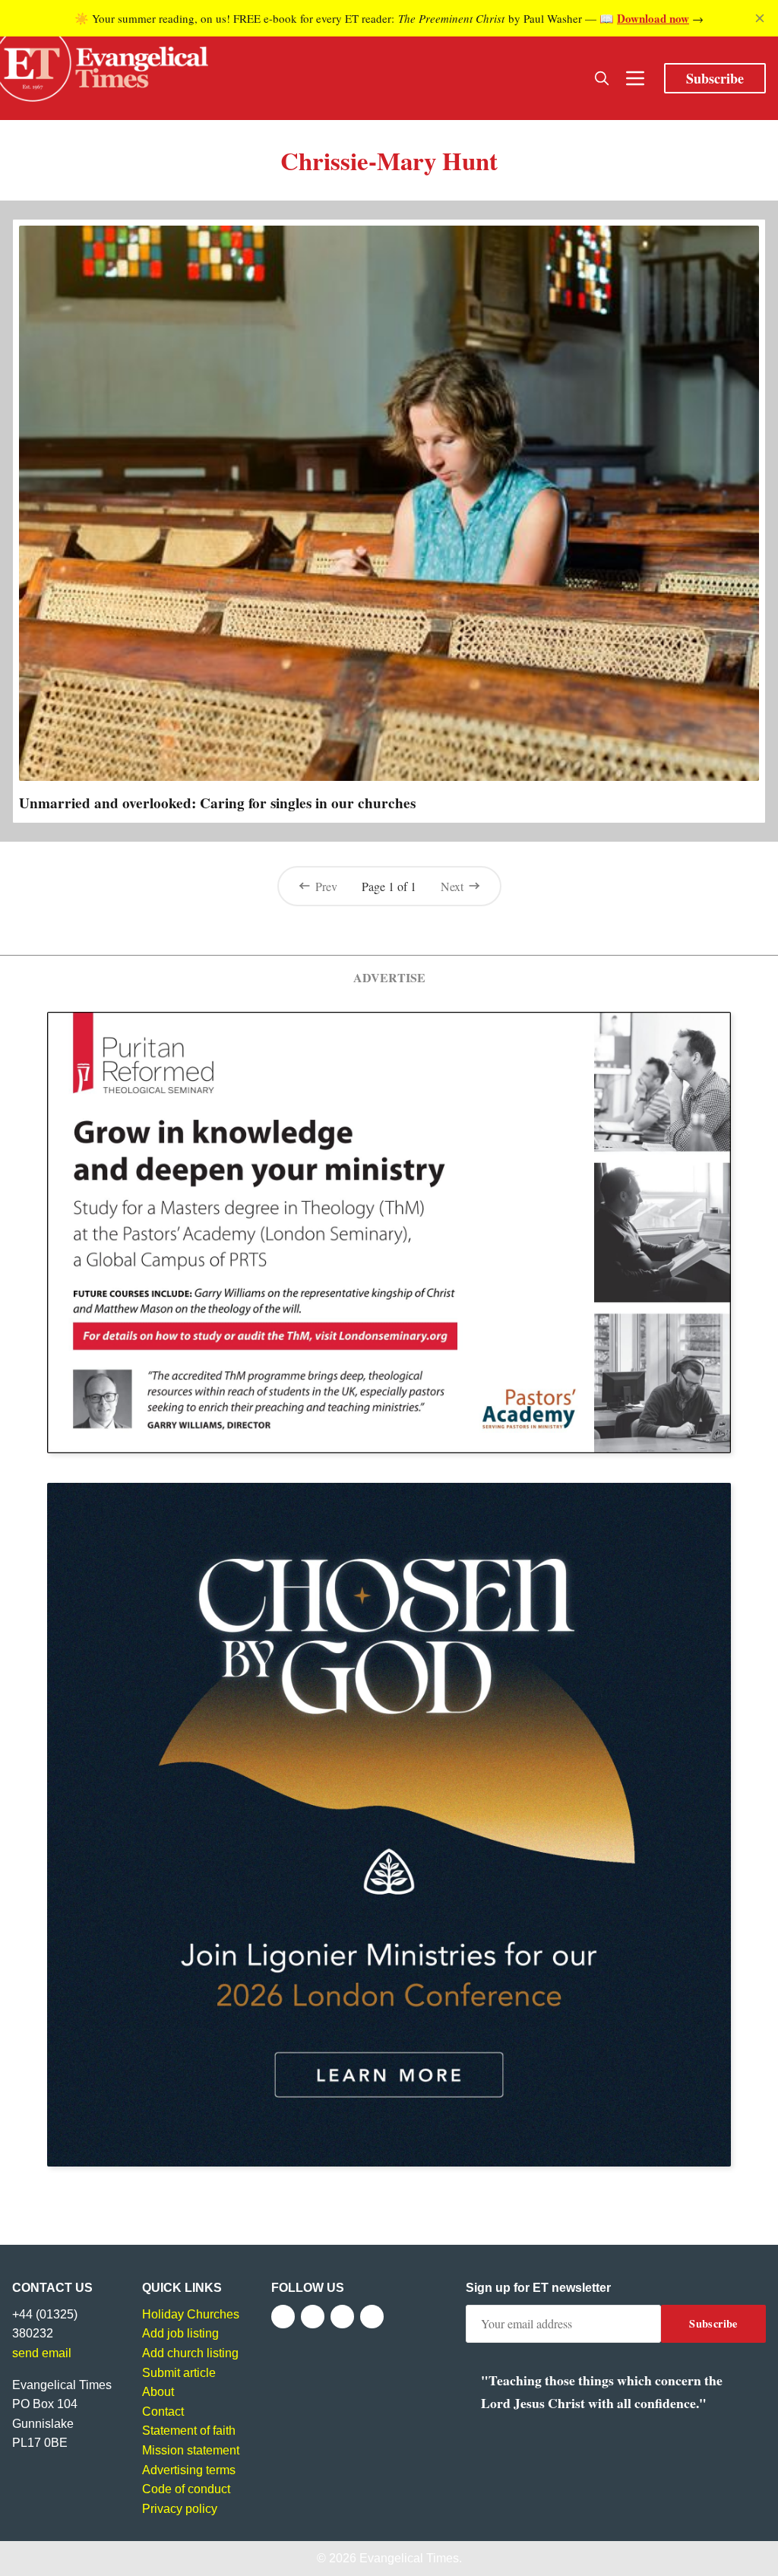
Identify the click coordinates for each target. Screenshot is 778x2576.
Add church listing (190, 2353)
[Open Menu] (635, 78)
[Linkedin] (372, 2317)
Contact (163, 2412)
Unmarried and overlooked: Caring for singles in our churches (217, 803)
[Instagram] (342, 2317)
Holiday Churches (191, 2314)
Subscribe (715, 78)
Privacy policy (180, 2509)
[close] (760, 18)
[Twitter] (313, 2317)
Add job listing (180, 2333)
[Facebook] (283, 2317)
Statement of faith (189, 2431)
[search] (602, 78)
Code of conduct (186, 2489)
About (158, 2392)
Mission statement (191, 2450)
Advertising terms (189, 2470)
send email (42, 2353)
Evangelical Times (409, 2558)
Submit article (179, 2373)
